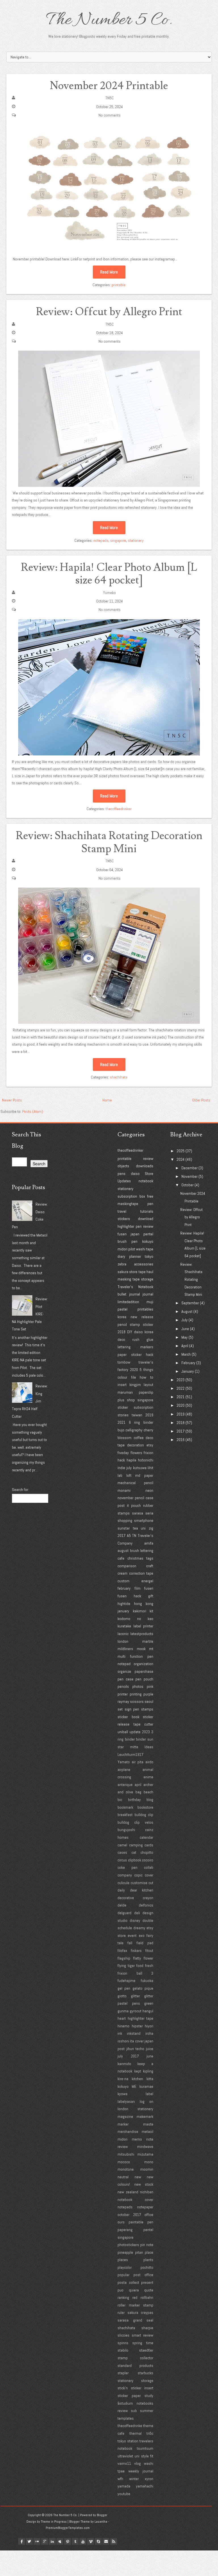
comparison (127, 1566)
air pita (138, 1762)
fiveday (123, 1453)
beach (148, 1792)
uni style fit (144, 2456)
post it (123, 1505)
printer (123, 1694)
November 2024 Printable (109, 86)
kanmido (124, 2064)
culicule (123, 1883)
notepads (101, 540)
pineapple (125, 2252)
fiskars (136, 1951)
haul (150, 1272)
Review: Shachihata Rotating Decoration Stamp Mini (109, 842)
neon (149, 1490)
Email (106, 2541)
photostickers (128, 2245)
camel (122, 1845)
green (149, 2003)
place (149, 2252)
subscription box (131, 1196)
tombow (124, 1362)
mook (141, 1649)
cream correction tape (135, 1573)
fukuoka (147, 1981)
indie (121, 1468)
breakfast (125, 1815)
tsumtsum (145, 2448)
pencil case (144, 1498)
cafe (121, 1558)
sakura (123, 1272)
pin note (147, 2245)
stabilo (123, 2350)
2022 (181, 1388)
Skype (98, 2541)
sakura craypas (141, 2312)
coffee (139, 1438)
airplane (124, 1770)
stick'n (123, 2388)
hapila (131, 1460)
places (123, 2260)
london (123, 1641)
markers (147, 1347)
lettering (124, 1347)
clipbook (135, 1860)
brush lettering (142, 1551)
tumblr (75, 2541)
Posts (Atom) (33, 1111)
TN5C (110, 98)
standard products (135, 2366)
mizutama (145, 2154)
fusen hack (129, 1596)
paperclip (146, 1392)
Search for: (20, 1490)
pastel (122, 1309)
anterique (125, 1785)
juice (150, 2049)
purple (148, 1694)
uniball (123, 1732)
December (189, 1168)
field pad (145, 1943)
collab (149, 1867)
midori (122, 1249)
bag (138, 1792)
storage (147, 1279)
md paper (144, 1475)
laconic (123, 1634)
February (188, 1363)
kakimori (140, 1611)
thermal (136, 2433)
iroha (149, 2033)
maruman (125, 1392)
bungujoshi (126, 1830)
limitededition (128, 1302)
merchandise (128, 2131)
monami (124, 1490)
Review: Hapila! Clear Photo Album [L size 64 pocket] (109, 574)
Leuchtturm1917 (130, 1754)
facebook (22, 2541)
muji (150, 1302)
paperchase (144, 1671)
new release (142, 1317)
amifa (149, 1543)
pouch (136, 1505)
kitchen (137, 2079)
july (129, 1468)
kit (151, 1611)
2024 (181, 1159)
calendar (146, 1837)
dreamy (139, 1928)
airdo (149, 1762)
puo (120, 2290)
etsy (150, 1445)
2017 (121, 1536)
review (148, 1159)
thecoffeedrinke (130, 2426)
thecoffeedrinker (119, 809)
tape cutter (143, 1724)
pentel (148, 1234)
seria (149, 1513)
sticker (148, 1324)
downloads (145, 1166)
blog (150, 1800)
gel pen (124, 1988)
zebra (122, 1264)
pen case (125, 1679)
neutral (123, 2177)
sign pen (132, 1709)
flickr (37, 2541)
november (125, 1498)
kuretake (124, 1626)
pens (121, 1174)
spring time (143, 2343)
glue (150, 1339)
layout (148, 1385)
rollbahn (147, 2297)
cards (149, 1845)
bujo (121, 1430)
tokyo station (128, 2441)
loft (129, 1475)
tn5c (150, 2433)
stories (123, 1415)
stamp (135, 1324)
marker (123, 2124)
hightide (124, 1604)
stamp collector (135, 2358)
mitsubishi (126, 2154)
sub (134, 2411)
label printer (143, 1626)
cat (134, 1852)
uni (143, 1528)
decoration (136, 1445)
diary (121, 1256)
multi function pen (135, 1656)
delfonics (146, 1905)
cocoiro (148, 1860)
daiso (135, 1174)
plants (148, 2260)
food (140, 1966)
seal (150, 2320)
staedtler (146, 2350)
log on (146, 2101)
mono (149, 2162)
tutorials (147, 1211)
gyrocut (136, 2011)
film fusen (144, 1588)
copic (138, 1875)
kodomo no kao (135, 1619)
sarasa (138, 1513)
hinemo (123, 2026)
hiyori (149, 2026)
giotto (122, 1996)
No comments (110, 115)
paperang (125, 2230)
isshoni (123, 2041)
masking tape (129, 1279)
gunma (123, 2011)
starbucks (145, 2373)
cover (149, 1875)
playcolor (125, 2267)
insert (122, 1385)
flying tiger (126, 1966)
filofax (122, 1951)
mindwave (145, 2147)
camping (136, 1845)
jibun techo (135, 2049)
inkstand (134, 2033)
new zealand (128, 2192)
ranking (123, 2297)
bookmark (125, 1807)
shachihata (119, 1077)
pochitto (147, 2267)
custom (123, 1581)
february (124, 1588)
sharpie (147, 2328)
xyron (149, 2479)
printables (145, 1309)
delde (122, 1905)
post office (143, 2275)
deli (137, 1913)
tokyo (149, 1256)
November (189, 1176)
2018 (121, 1332)
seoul (149, 1701)
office (149, 2215)
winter (134, 2479)
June (185, 1329)
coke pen (127, 1867)
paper (122, 1355)
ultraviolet (125, 2456)
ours (121, 2222)
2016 (181, 1440)
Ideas (149, 1747)
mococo (124, 2162)
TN (134, 1536)
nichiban (147, 2192)
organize (124, 1671)
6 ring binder (141, 1422)
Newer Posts (12, 1100)
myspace (60, 2541)
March (186, 1354)
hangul (148, 2011)
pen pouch (144, 1679)
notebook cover (135, 2200)
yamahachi (145, 2486)
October (187, 1185)
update (135, 1732)
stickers (124, 1219)
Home (107, 1100)
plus (121, 1400)
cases (122, 1852)
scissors (137, 1701)
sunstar (124, 1528)
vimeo (91, 2541)
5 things (146, 1370)
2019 (149, 1415)
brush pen (127, 1241)
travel (122, 1211)
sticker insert (142, 2388)
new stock (144, 2184)
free (150, 1196)
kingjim (135, 1385)
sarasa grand (130, 2320)
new (138, 2177)
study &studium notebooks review (135, 2403)
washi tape (145, 1249)
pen (150, 1204)
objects (123, 1166)
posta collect (128, 2282)
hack (121, 1460)
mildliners (125, 1649)
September (190, 1303)
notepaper (145, 2207)
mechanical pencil (135, 1483)
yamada (124, 2486)
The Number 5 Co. (109, 20)
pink (150, 1686)
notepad (124, 1664)
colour (122, 1377)
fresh (149, 1966)
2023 (146, 1732)
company (125, 1875)
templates (126, 2418)
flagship (124, 1958)
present (147, 2282)
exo (142, 1935)
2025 (181, 1151)
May (185, 1337)
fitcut (149, 1951)
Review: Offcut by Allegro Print (109, 312)
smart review (143, 2335)
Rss (114, 2541)
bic (120, 1800)
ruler (121, 2312)
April (185, 1346)
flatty (137, 1958)
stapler (123, 2373)
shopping (125, 1520)
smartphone (144, 1520)
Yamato (124, 1762)
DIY (130, 1332)
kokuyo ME (127, 2086)
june (150, 2056)
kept (138, 2071)
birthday (134, 1800)
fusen (122, 1234)
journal (148, 1294)
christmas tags (141, 1558)
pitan (139, 2252)
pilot (132, 1249)
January (188, 1371)
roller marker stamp (135, 2305)
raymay (123, 1701)
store (133, 1272)
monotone (126, 2169)
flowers (136, 1453)
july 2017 (128, 2056)
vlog (138, 2463)
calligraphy (134, 1430)
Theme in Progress (54, 2522)
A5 (129, 1536)
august (123, 1551)
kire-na (123, 2079)
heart (122, 2018)
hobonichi (146, 1460)
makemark (145, 2116)
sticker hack (142, 1355)
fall (130, 1943)
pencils (123, 1686)
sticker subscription (135, 1407)
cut (151, 1883)
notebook (146, 1181)
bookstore (145, 1807)
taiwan (137, 1415)
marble (148, 1641)
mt (151, 1649)
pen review (144, 1226)
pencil (122, 1324)
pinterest (68, 2541)
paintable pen (141, 2222)
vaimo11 (124, 2463)
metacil (147, 2131)
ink (120, 2033)
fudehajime (126, 1981)
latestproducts (142, 1634)
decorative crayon (135, 1898)
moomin (147, 2169)
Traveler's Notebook (135, 1287)
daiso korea (144, 1332)
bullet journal (129, 1294)
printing (136, 1694)
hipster (137, 2026)
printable (119, 285)
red (135, 2297)
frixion (148, 1453)
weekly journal (141, 2471)
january (123, 1611)
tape (142, 1272)
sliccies (123, 2335)
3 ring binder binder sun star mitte (135, 1739)
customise (139, 1883)
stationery (136, 540)
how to (146, 1377)
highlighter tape (141, 2018)
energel (147, 1581)
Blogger (102, 2515)
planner (135, 1256)
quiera (134, 2290)
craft (150, 1566)
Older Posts (201, 1100)
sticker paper (129, 2396)
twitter (29, 2541)
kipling (148, 2071)
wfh (120, 2479)
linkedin (52, 2541)
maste (148, 2124)
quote (149, 2290)
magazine (125, 2116)
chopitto (147, 1852)
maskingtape (128, 1204)
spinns (123, 2343)
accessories (144, 1264)
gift (151, 1596)
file (134, 1377)
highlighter (126, 1226)
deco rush (128, 1339)
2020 (134, 1370)
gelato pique (143, 1988)
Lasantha (101, 2522)
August (187, 1311)
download (146, 1219)
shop (131, 1400)
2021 (121, 1422)
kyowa (122, 2094)
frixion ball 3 (135, 1973)
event (132, 1935)
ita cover (137, 2041)
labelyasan (126, 2101)
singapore (118, 540)
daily (121, 1890)
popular (123, 2275)
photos (138, 1686)
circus (122, 1860)
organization (143, 1664)
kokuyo (148, 1241)
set (120, 1709)
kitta (150, 2079)
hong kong (144, 1604)
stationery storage (135, 2381)
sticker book (128, 1717)
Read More (109, 272)
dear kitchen (142, 1890)
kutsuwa (140, 1468)
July (185, 1320)
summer (147, 2411)
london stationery (135, 2109)
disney (135, 1920)
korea (122, 1317)
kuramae (146, 2086)
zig (151, 1528)
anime (148, 1777)
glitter (135, 1996)
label (149, 2094)
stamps (147, 1709)
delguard (124, 1913)
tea (135, 1528)
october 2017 (129, 2215)
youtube (124, 2494)
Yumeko (109, 593)
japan (135, 1234)
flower (148, 1958)
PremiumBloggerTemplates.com (68, 2528)
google (45, 2541)
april (138, 1785)
